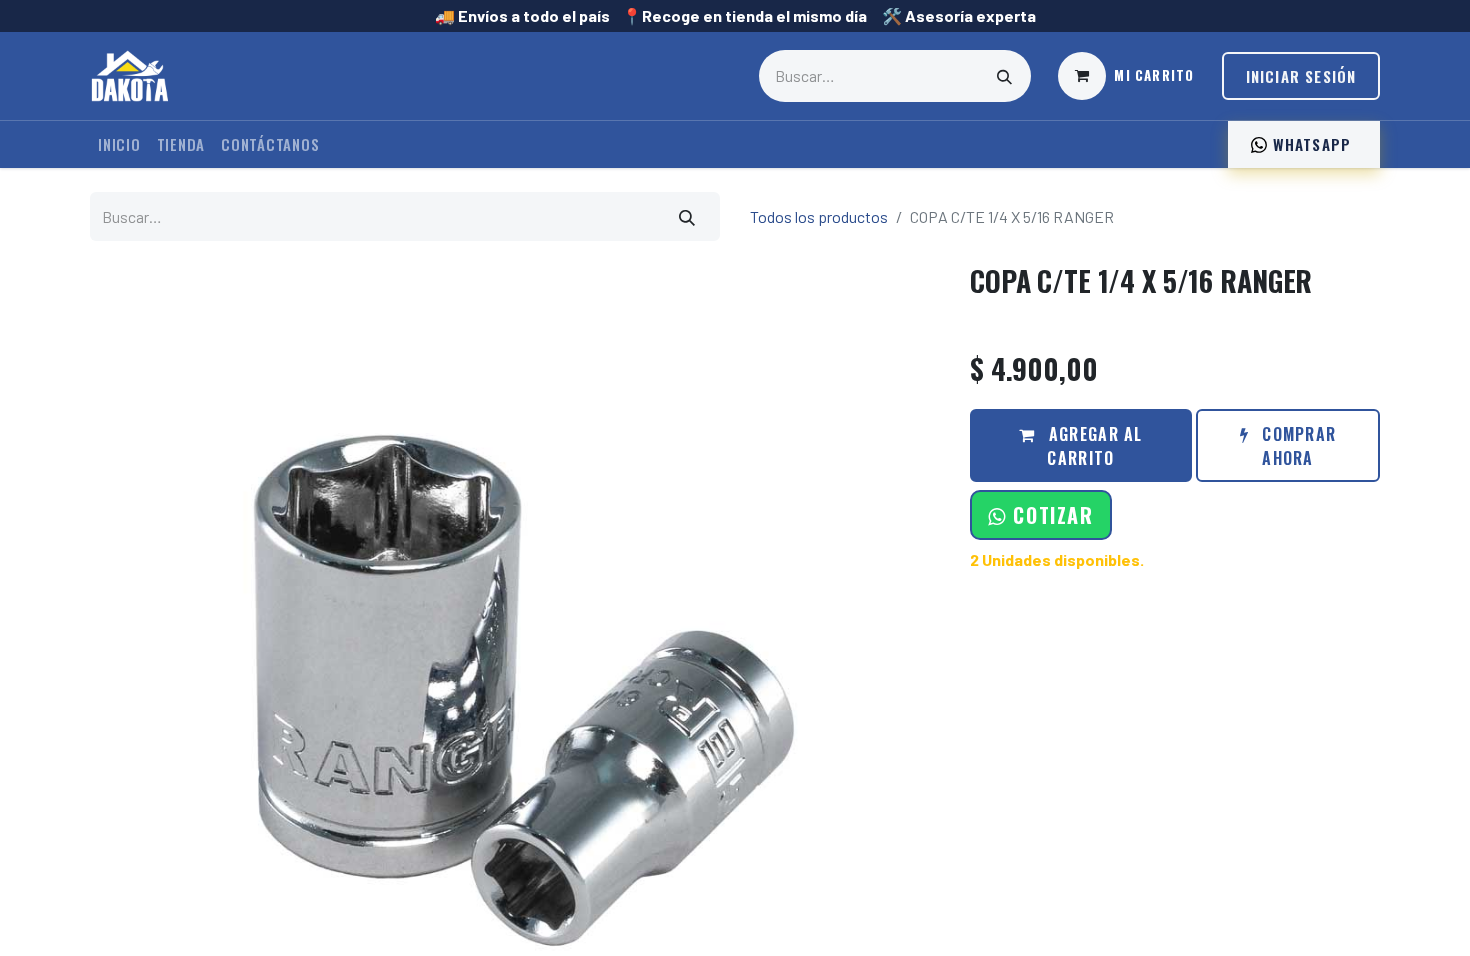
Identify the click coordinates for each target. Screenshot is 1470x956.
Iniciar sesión (1301, 76)
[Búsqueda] (1005, 76)
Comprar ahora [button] (1296, 446)
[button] (1040, 515)
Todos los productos (819, 216)
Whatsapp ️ (1311, 144)
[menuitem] (119, 144)
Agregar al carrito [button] (1093, 446)
